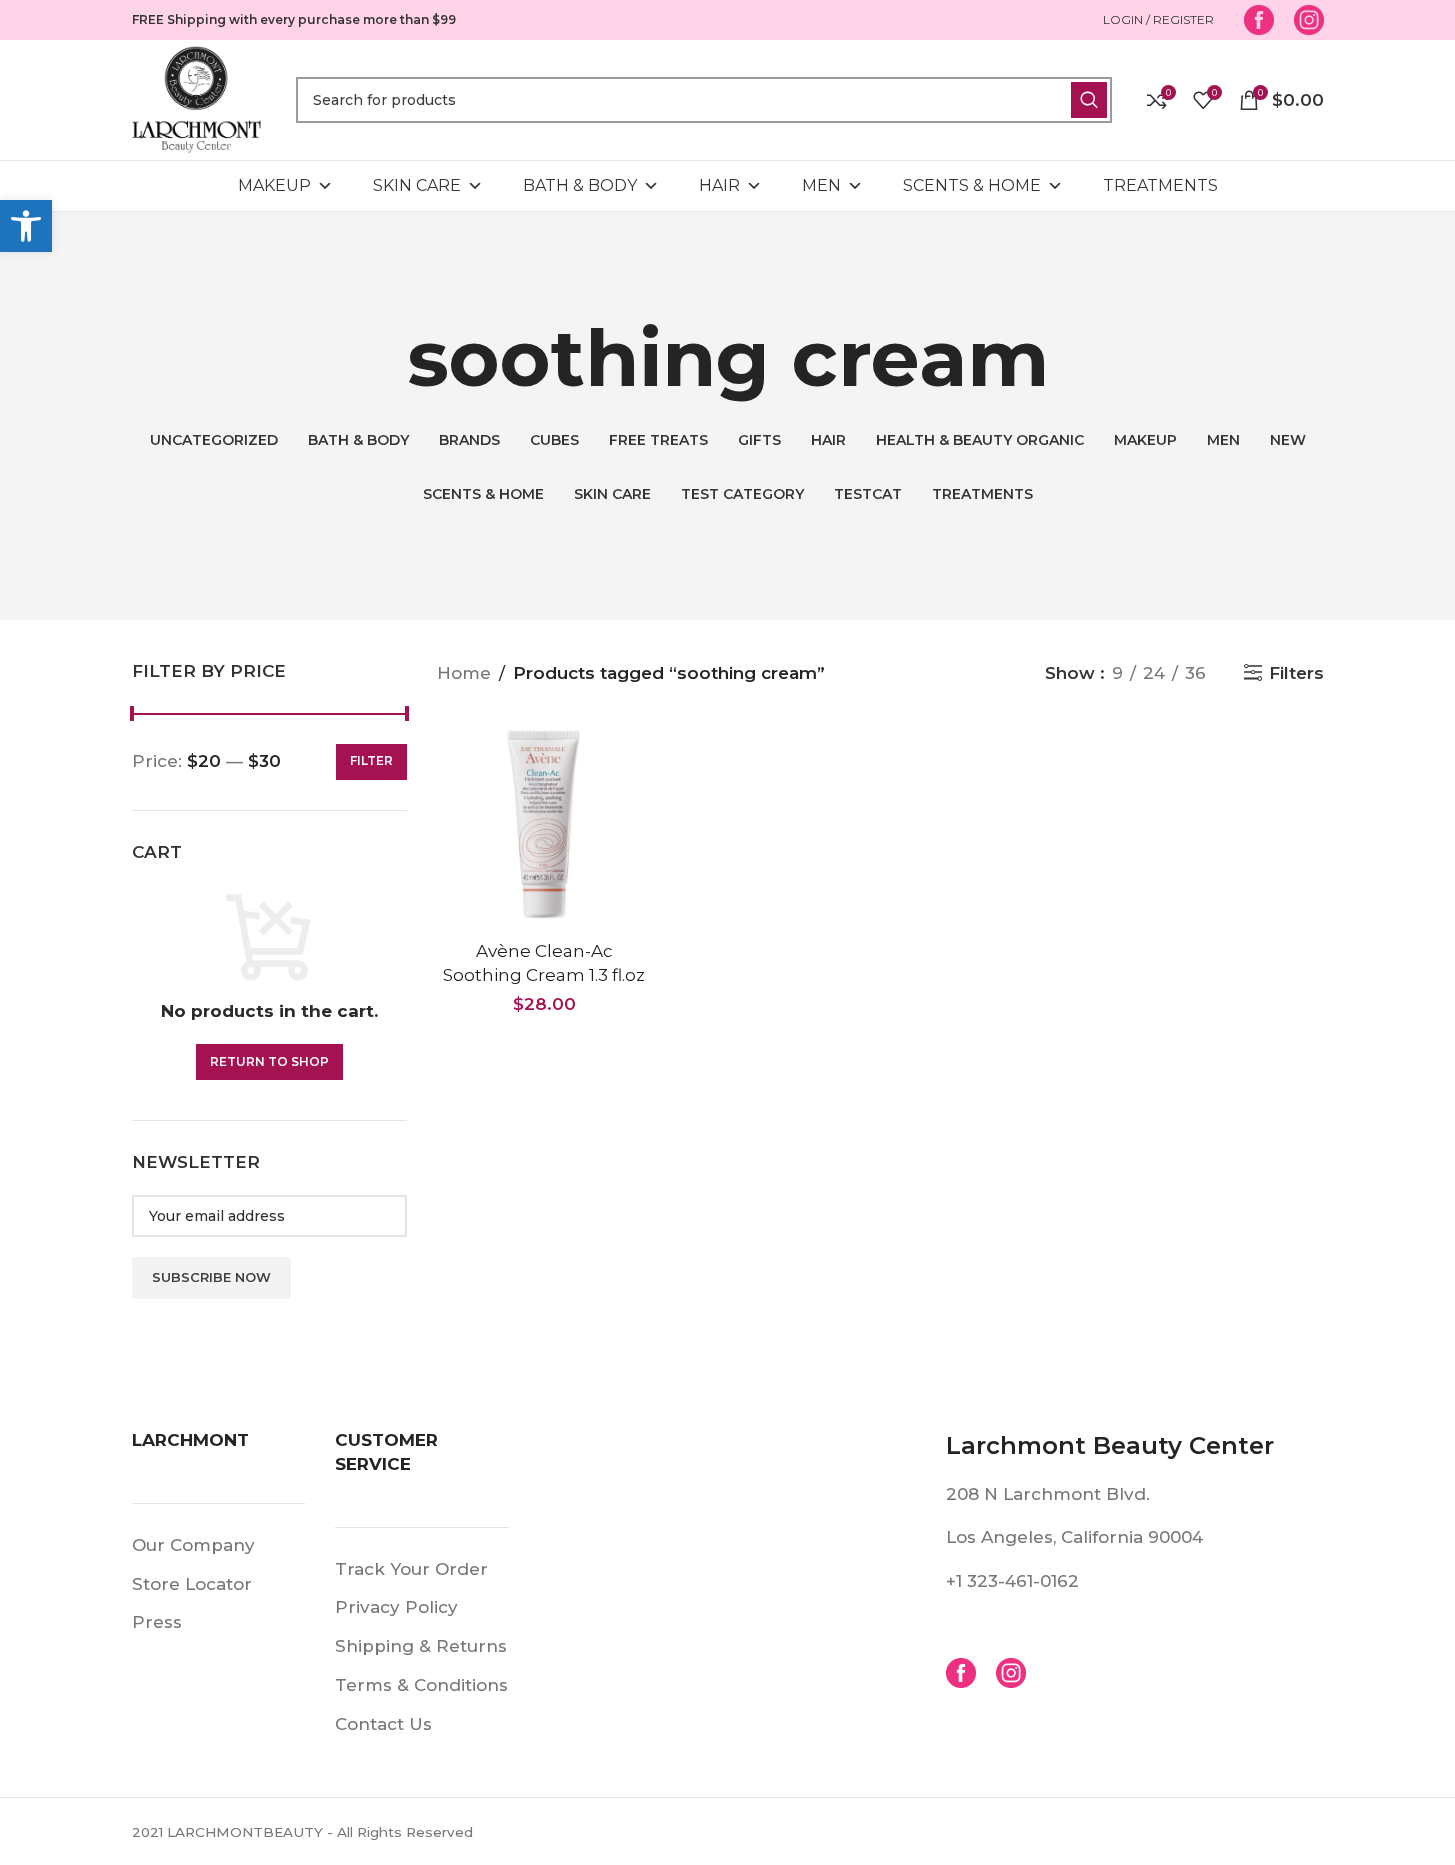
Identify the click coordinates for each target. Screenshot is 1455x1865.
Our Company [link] (193, 1545)
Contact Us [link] (383, 1724)
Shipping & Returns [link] (421, 1646)
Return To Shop (269, 1061)
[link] (26, 226)
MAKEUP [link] (274, 185)
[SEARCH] (1089, 100)
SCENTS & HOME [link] (972, 185)
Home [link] (464, 673)
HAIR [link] (719, 185)
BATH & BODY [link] (580, 185)
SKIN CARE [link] (417, 185)
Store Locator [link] (192, 1584)
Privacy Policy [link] (396, 1607)
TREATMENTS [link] (1160, 185)
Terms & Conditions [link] (421, 1685)
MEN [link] (821, 185)
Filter (371, 760)
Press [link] (157, 1622)
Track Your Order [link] (411, 1569)
